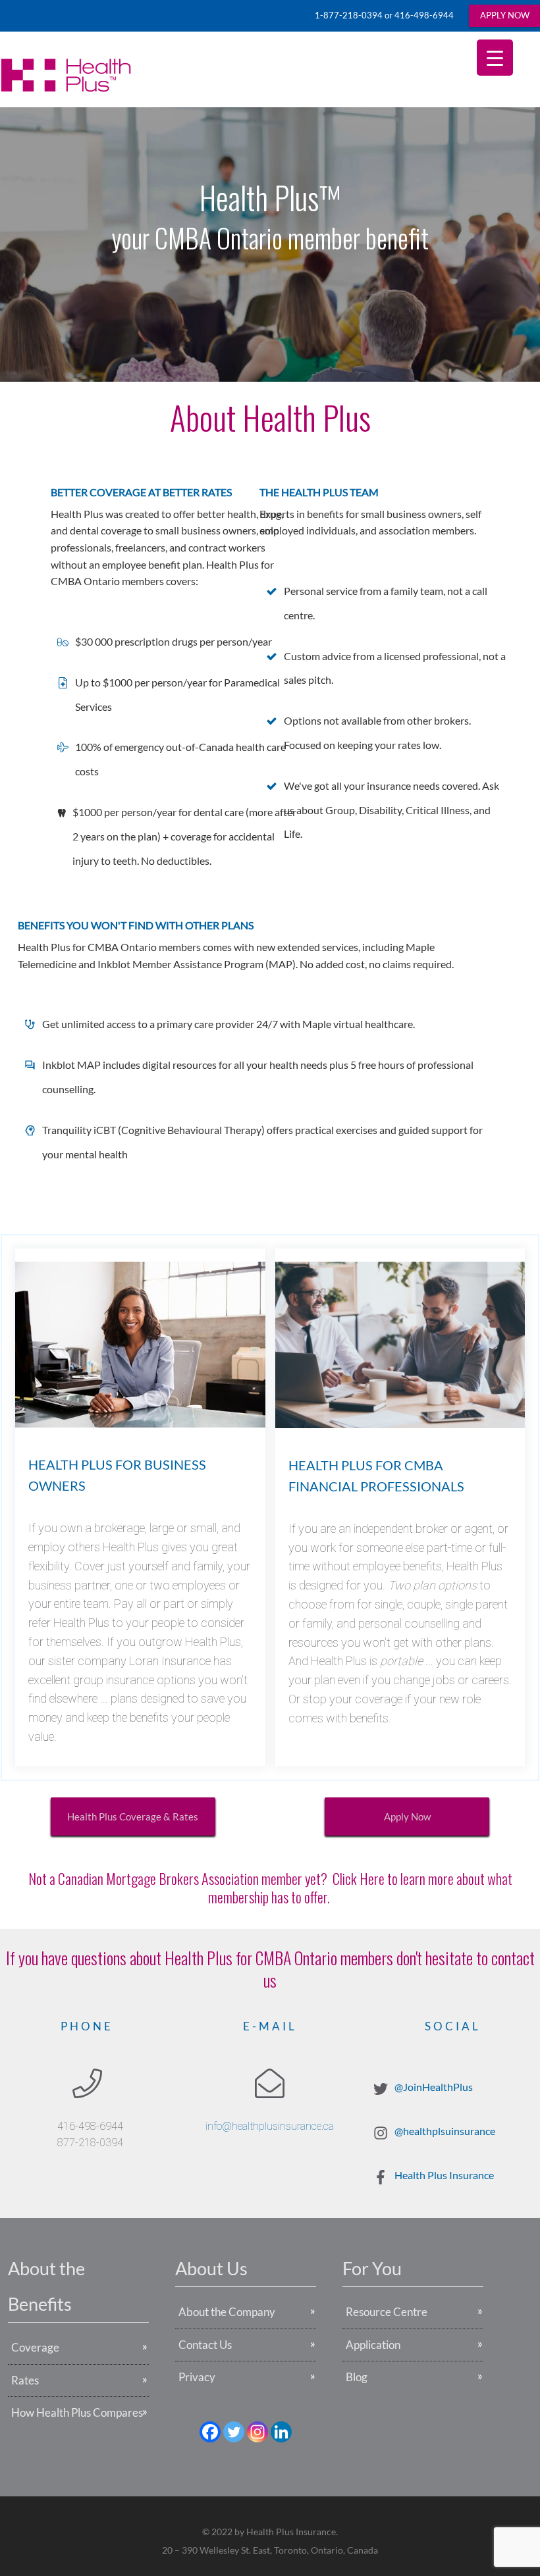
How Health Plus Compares (77, 2412)
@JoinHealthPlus (434, 2087)
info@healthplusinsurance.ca (270, 2126)
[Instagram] (257, 2432)
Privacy (197, 2377)
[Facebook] (210, 2432)
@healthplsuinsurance (445, 2131)
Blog (357, 2377)
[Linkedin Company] (281, 2432)
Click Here (359, 1878)
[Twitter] (234, 2432)
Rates (25, 2380)
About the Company (227, 2312)
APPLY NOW (505, 15)
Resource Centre (387, 2312)
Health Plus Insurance (444, 2175)
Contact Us (205, 2345)
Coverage (35, 2347)
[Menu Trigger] (495, 58)
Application (373, 2345)
